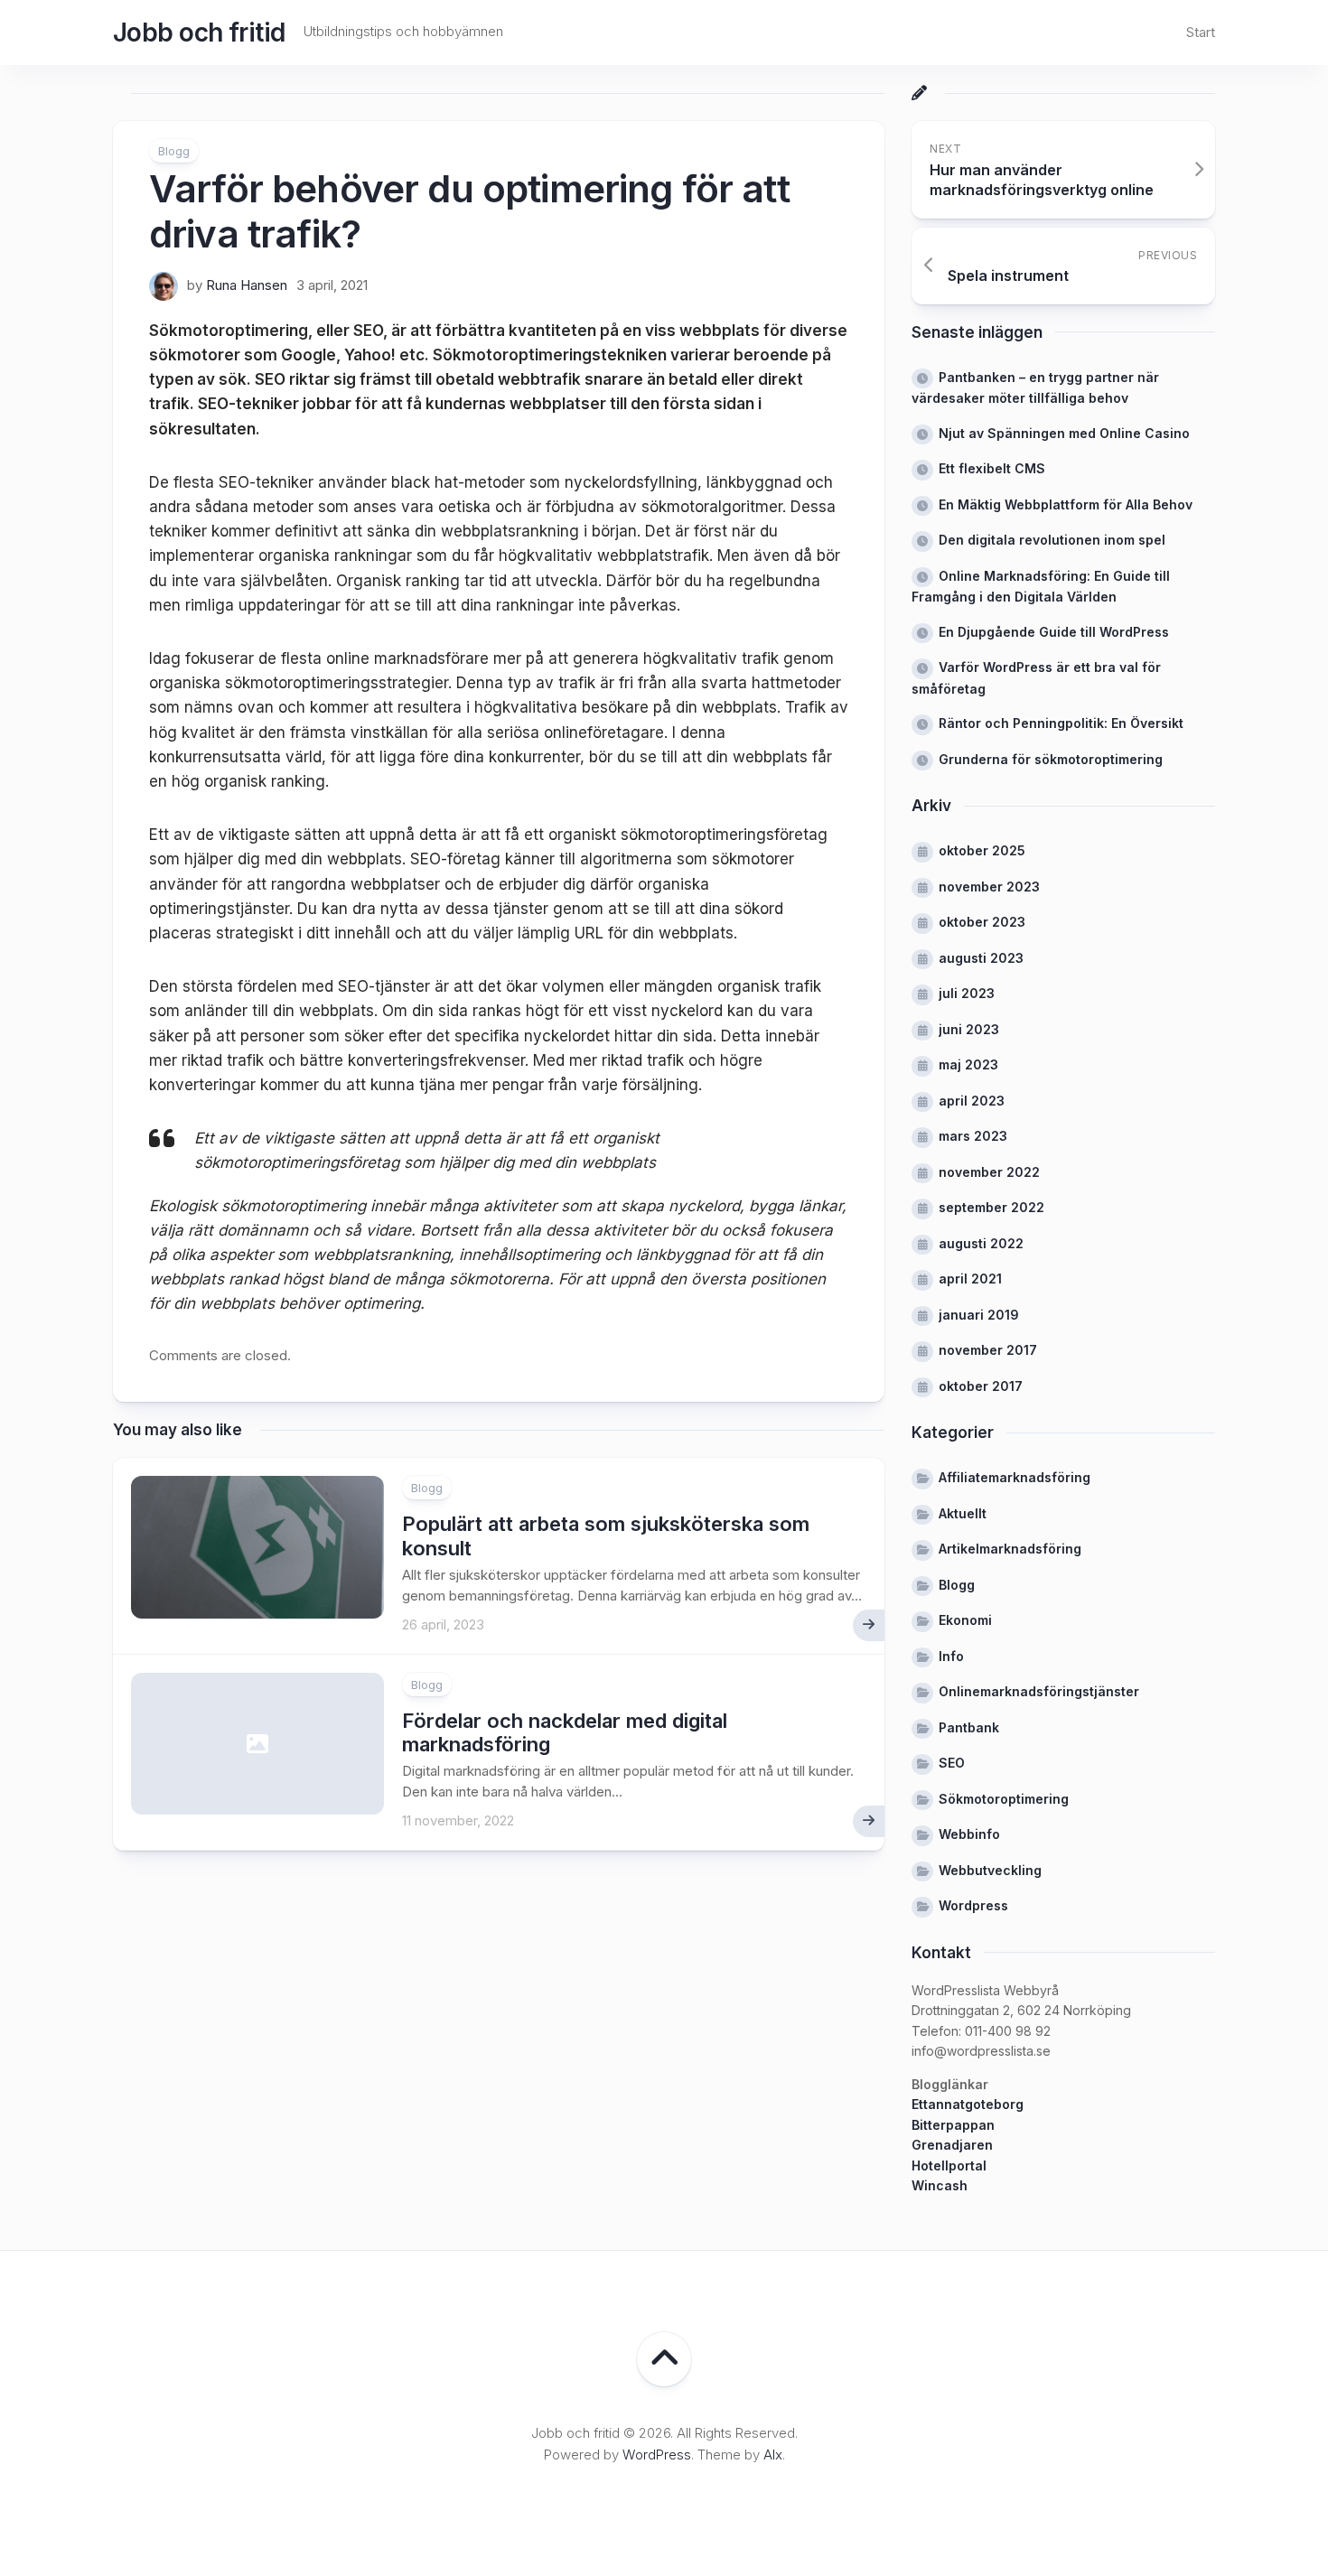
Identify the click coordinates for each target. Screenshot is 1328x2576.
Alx (773, 2455)
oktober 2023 (982, 922)
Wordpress (973, 1905)
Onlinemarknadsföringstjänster (1039, 1691)
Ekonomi (965, 1620)
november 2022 (989, 1172)
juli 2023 (967, 993)
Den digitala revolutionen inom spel (1052, 540)
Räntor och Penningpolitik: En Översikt (1061, 723)
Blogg (174, 151)
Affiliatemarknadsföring (1015, 1477)
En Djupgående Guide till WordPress (1054, 632)
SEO (952, 1763)
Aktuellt (963, 1513)
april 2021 (970, 1279)
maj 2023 (968, 1064)
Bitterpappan (953, 2125)
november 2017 (988, 1350)
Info (951, 1656)
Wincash (940, 2185)
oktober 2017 (981, 1386)
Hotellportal (949, 2165)
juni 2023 (969, 1029)
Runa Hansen (247, 285)
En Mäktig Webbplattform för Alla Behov (1066, 504)
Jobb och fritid (199, 33)
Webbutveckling (990, 1870)
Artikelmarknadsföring (1010, 1549)
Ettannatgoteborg (968, 2104)
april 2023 (972, 1101)
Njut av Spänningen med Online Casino (1064, 433)
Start (1201, 32)
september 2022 (991, 1207)
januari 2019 (979, 1315)
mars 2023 (973, 1136)
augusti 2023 (981, 958)
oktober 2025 (982, 850)
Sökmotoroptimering (1004, 1799)
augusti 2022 (981, 1243)
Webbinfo (969, 1834)
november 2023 (989, 887)
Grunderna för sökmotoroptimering (1051, 759)
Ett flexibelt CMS (992, 468)
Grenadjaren (952, 2145)
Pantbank (969, 1727)
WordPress (657, 2455)
